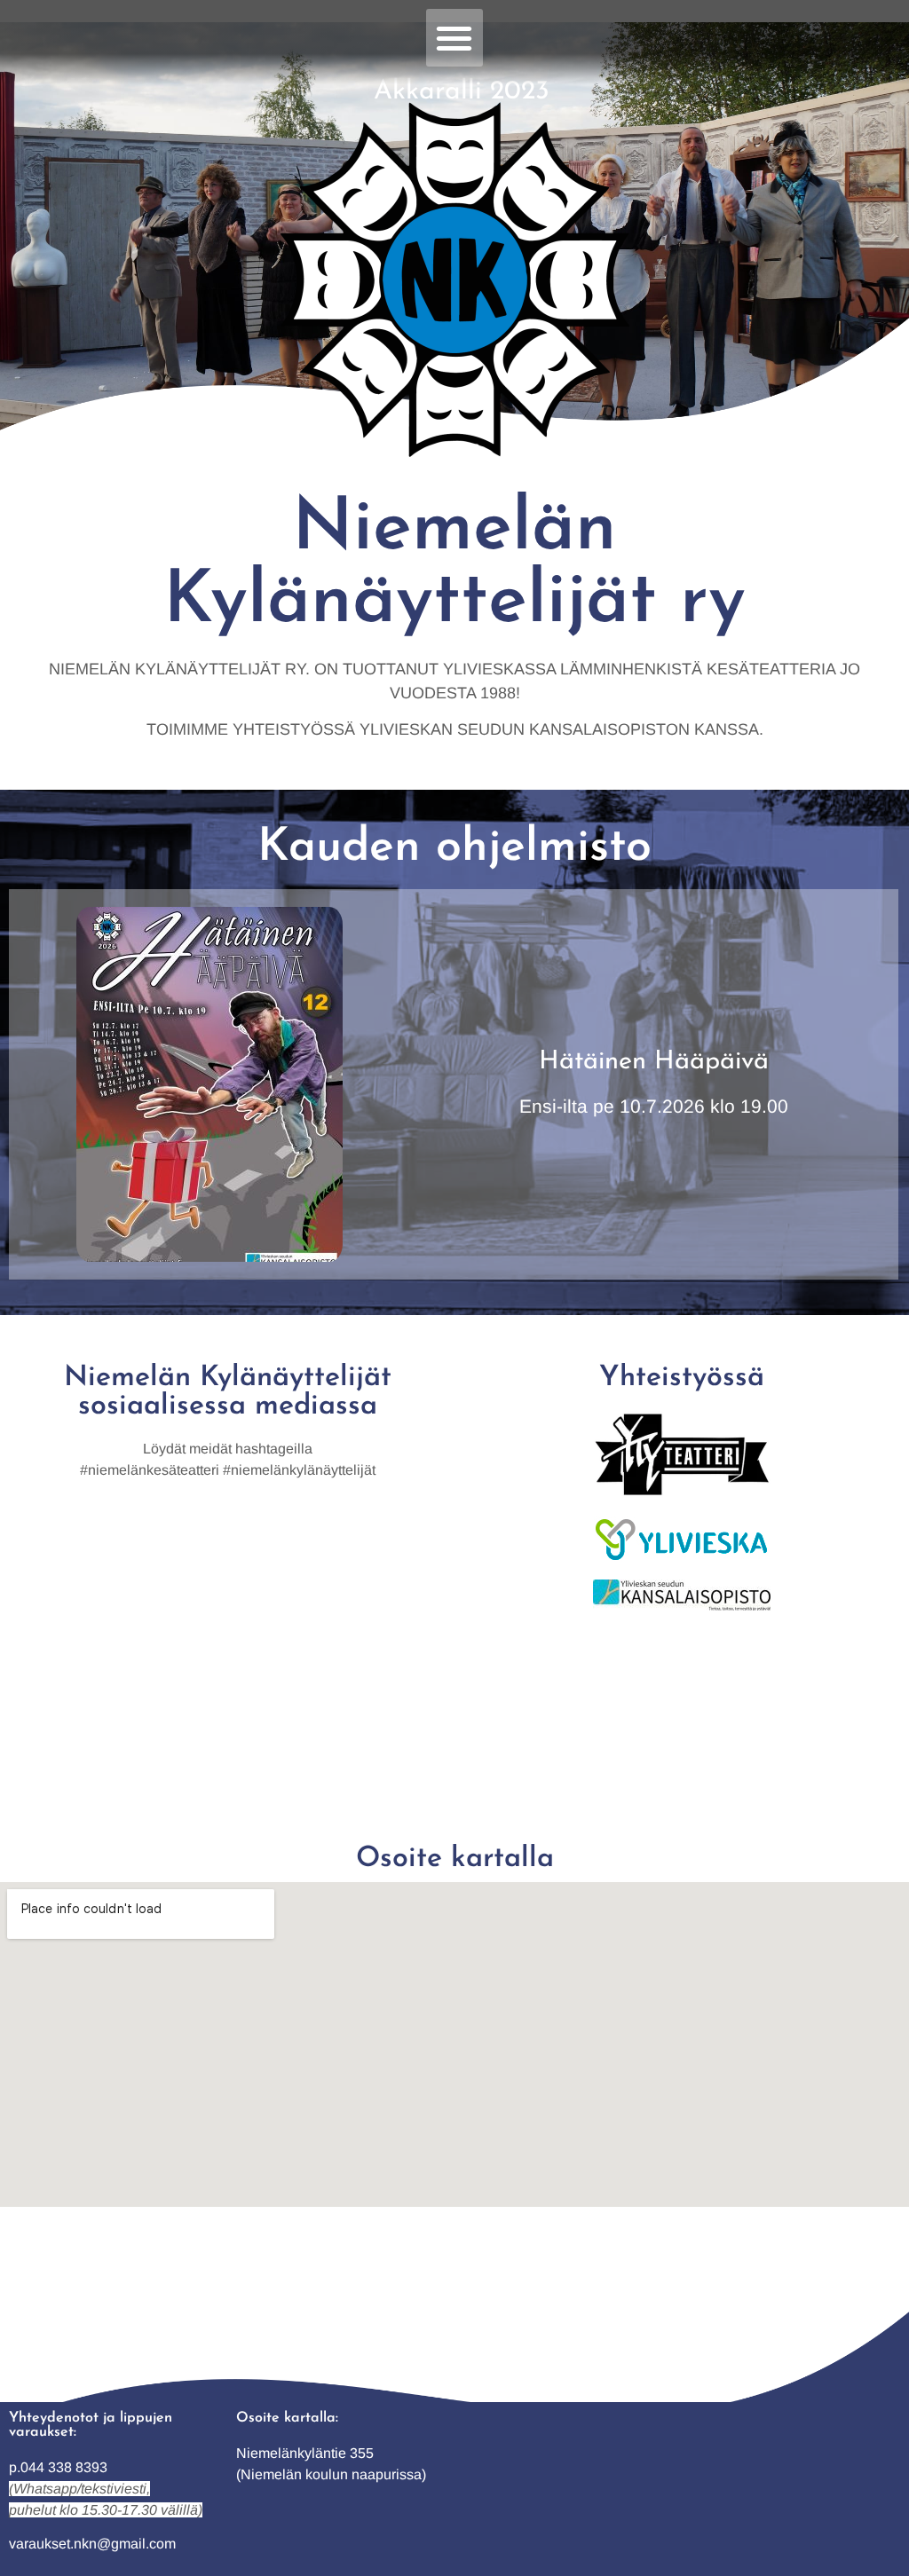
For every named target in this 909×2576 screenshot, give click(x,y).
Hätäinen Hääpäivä (654, 1062)
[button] (455, 38)
